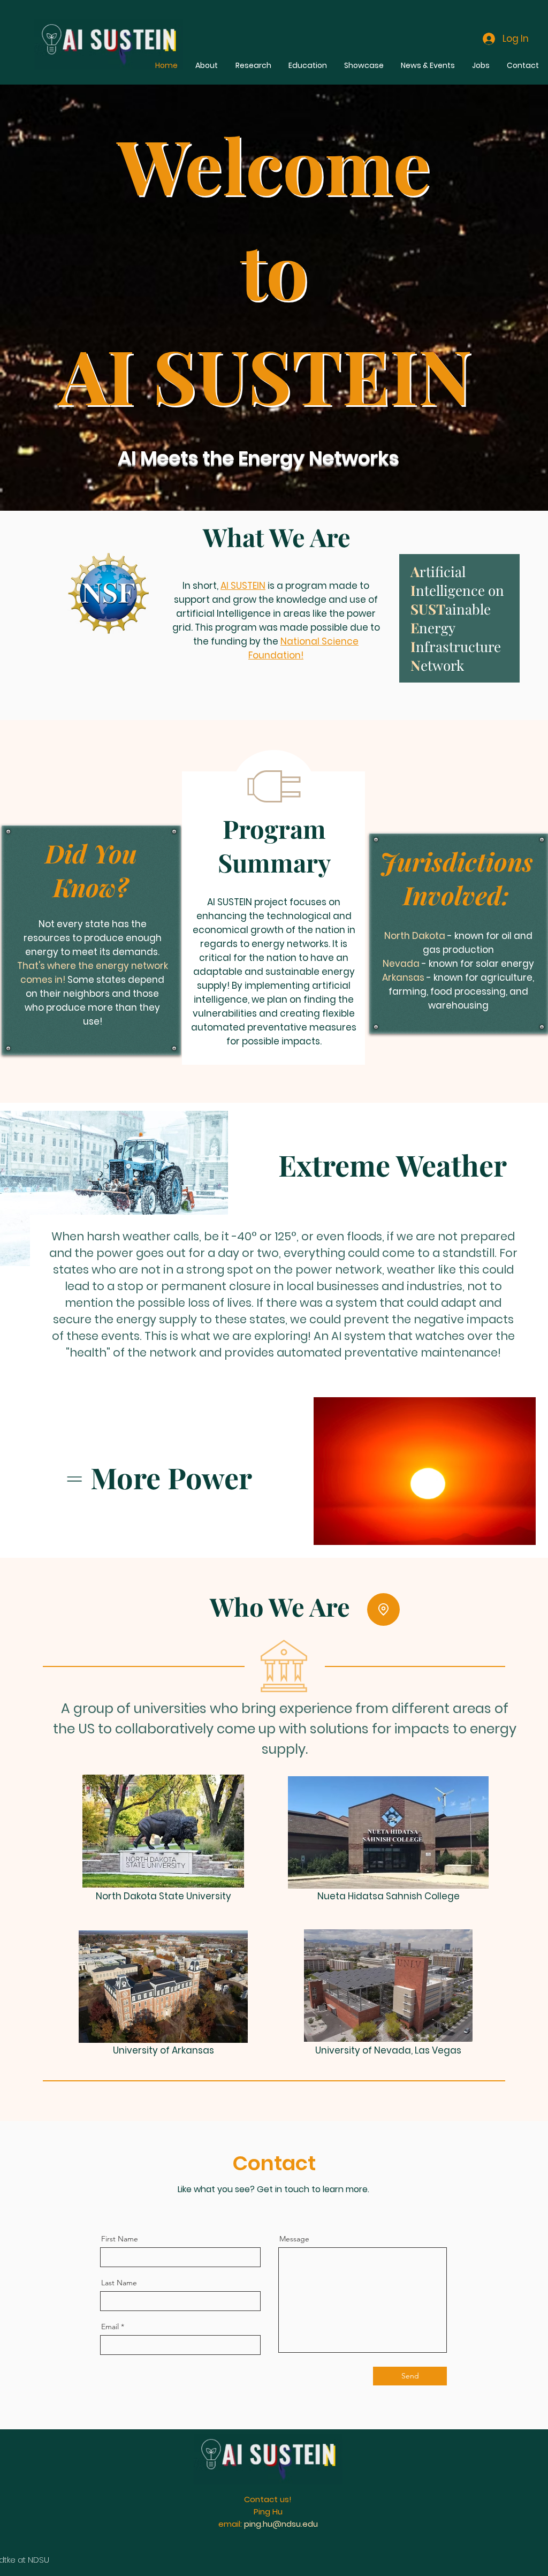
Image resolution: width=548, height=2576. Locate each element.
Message (294, 2239)
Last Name (119, 2283)
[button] (383, 1609)
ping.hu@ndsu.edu (281, 2524)
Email (110, 2327)
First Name (120, 2239)
